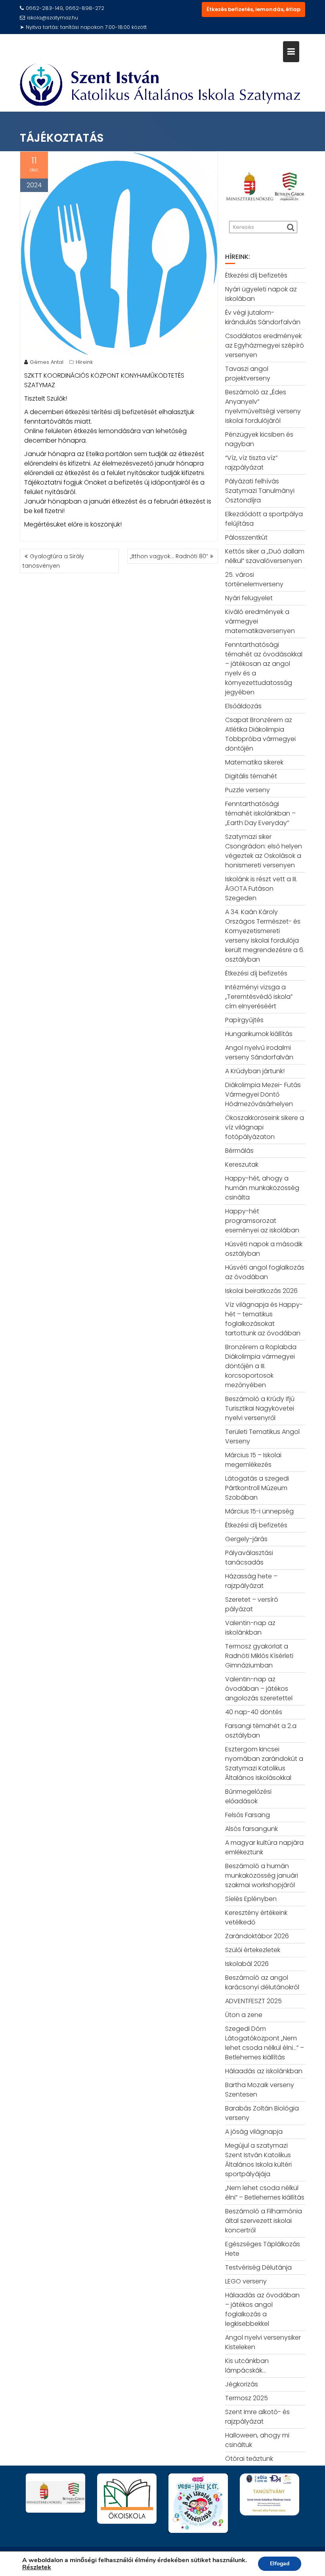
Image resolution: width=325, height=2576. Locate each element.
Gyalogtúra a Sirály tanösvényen (53, 561)
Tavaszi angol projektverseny (248, 374)
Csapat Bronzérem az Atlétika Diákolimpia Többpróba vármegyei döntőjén (260, 734)
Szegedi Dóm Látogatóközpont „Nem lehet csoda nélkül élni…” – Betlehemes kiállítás (265, 2043)
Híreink (84, 362)
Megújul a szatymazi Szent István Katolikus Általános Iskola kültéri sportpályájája (258, 2160)
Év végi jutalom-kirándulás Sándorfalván (263, 317)
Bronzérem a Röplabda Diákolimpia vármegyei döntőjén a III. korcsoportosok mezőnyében (261, 1366)
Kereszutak (242, 1164)
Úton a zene (244, 2015)
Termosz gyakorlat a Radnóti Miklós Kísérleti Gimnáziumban (259, 1656)
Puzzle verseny (248, 790)
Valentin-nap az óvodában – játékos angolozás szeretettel (259, 1689)
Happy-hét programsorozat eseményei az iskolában (262, 1221)
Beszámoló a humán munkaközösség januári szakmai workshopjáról (262, 1875)
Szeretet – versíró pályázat (252, 1604)
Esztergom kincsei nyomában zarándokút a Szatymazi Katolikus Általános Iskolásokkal (264, 1763)
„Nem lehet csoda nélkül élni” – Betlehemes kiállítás (265, 2193)
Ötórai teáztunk (249, 2459)
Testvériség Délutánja (258, 2267)
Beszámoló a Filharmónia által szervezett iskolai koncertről (264, 2221)
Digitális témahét (251, 776)
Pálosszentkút (246, 537)
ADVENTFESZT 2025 (253, 2001)
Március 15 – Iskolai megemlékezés (253, 1460)
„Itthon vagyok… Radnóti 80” (169, 556)
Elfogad (280, 2564)
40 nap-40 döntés (254, 1712)
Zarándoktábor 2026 (257, 1936)
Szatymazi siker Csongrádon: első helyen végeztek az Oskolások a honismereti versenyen (264, 851)
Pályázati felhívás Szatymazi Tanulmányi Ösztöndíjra (260, 491)
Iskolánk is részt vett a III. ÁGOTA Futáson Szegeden (261, 889)
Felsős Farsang (248, 1815)
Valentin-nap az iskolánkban (250, 1628)
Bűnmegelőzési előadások (248, 1796)
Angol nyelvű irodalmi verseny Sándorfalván (259, 1052)
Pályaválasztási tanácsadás (249, 1558)
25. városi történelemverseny (254, 579)
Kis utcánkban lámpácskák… (247, 2366)
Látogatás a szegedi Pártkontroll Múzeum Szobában (257, 1488)
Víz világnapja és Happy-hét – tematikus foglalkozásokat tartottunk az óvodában (264, 1319)
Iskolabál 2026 (247, 1964)
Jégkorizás (242, 2384)
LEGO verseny (246, 2281)
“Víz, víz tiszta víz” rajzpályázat (251, 463)
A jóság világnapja (254, 2132)
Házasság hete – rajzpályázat (251, 1581)
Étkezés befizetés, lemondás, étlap (253, 9)
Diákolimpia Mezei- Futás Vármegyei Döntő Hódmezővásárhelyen (263, 1094)
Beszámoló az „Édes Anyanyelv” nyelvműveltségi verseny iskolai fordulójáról (263, 406)
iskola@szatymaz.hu (53, 18)
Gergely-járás (246, 1539)
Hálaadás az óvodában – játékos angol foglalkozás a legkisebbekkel (262, 2309)
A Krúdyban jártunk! (255, 1071)
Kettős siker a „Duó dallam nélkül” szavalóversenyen (265, 556)
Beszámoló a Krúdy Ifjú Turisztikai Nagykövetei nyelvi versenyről (260, 1408)
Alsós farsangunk (251, 1829)
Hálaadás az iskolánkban (264, 2071)
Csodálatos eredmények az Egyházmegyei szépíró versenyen (265, 345)
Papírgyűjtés (244, 1020)
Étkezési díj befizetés (256, 275)
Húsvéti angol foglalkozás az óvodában (265, 1272)
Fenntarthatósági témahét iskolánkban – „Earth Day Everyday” (260, 813)
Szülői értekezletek (253, 1950)
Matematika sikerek (254, 762)
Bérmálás (239, 1151)
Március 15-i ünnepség (259, 1511)
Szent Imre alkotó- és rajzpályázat (257, 2417)
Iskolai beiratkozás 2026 (261, 1291)
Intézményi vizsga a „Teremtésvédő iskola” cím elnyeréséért (259, 997)
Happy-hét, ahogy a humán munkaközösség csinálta (262, 1188)
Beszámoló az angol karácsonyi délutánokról (262, 1982)
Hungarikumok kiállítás (259, 1034)
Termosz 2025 (247, 2398)
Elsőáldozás (243, 706)
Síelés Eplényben (251, 1899)
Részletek (37, 2567)
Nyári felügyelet (249, 598)
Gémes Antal (47, 362)
